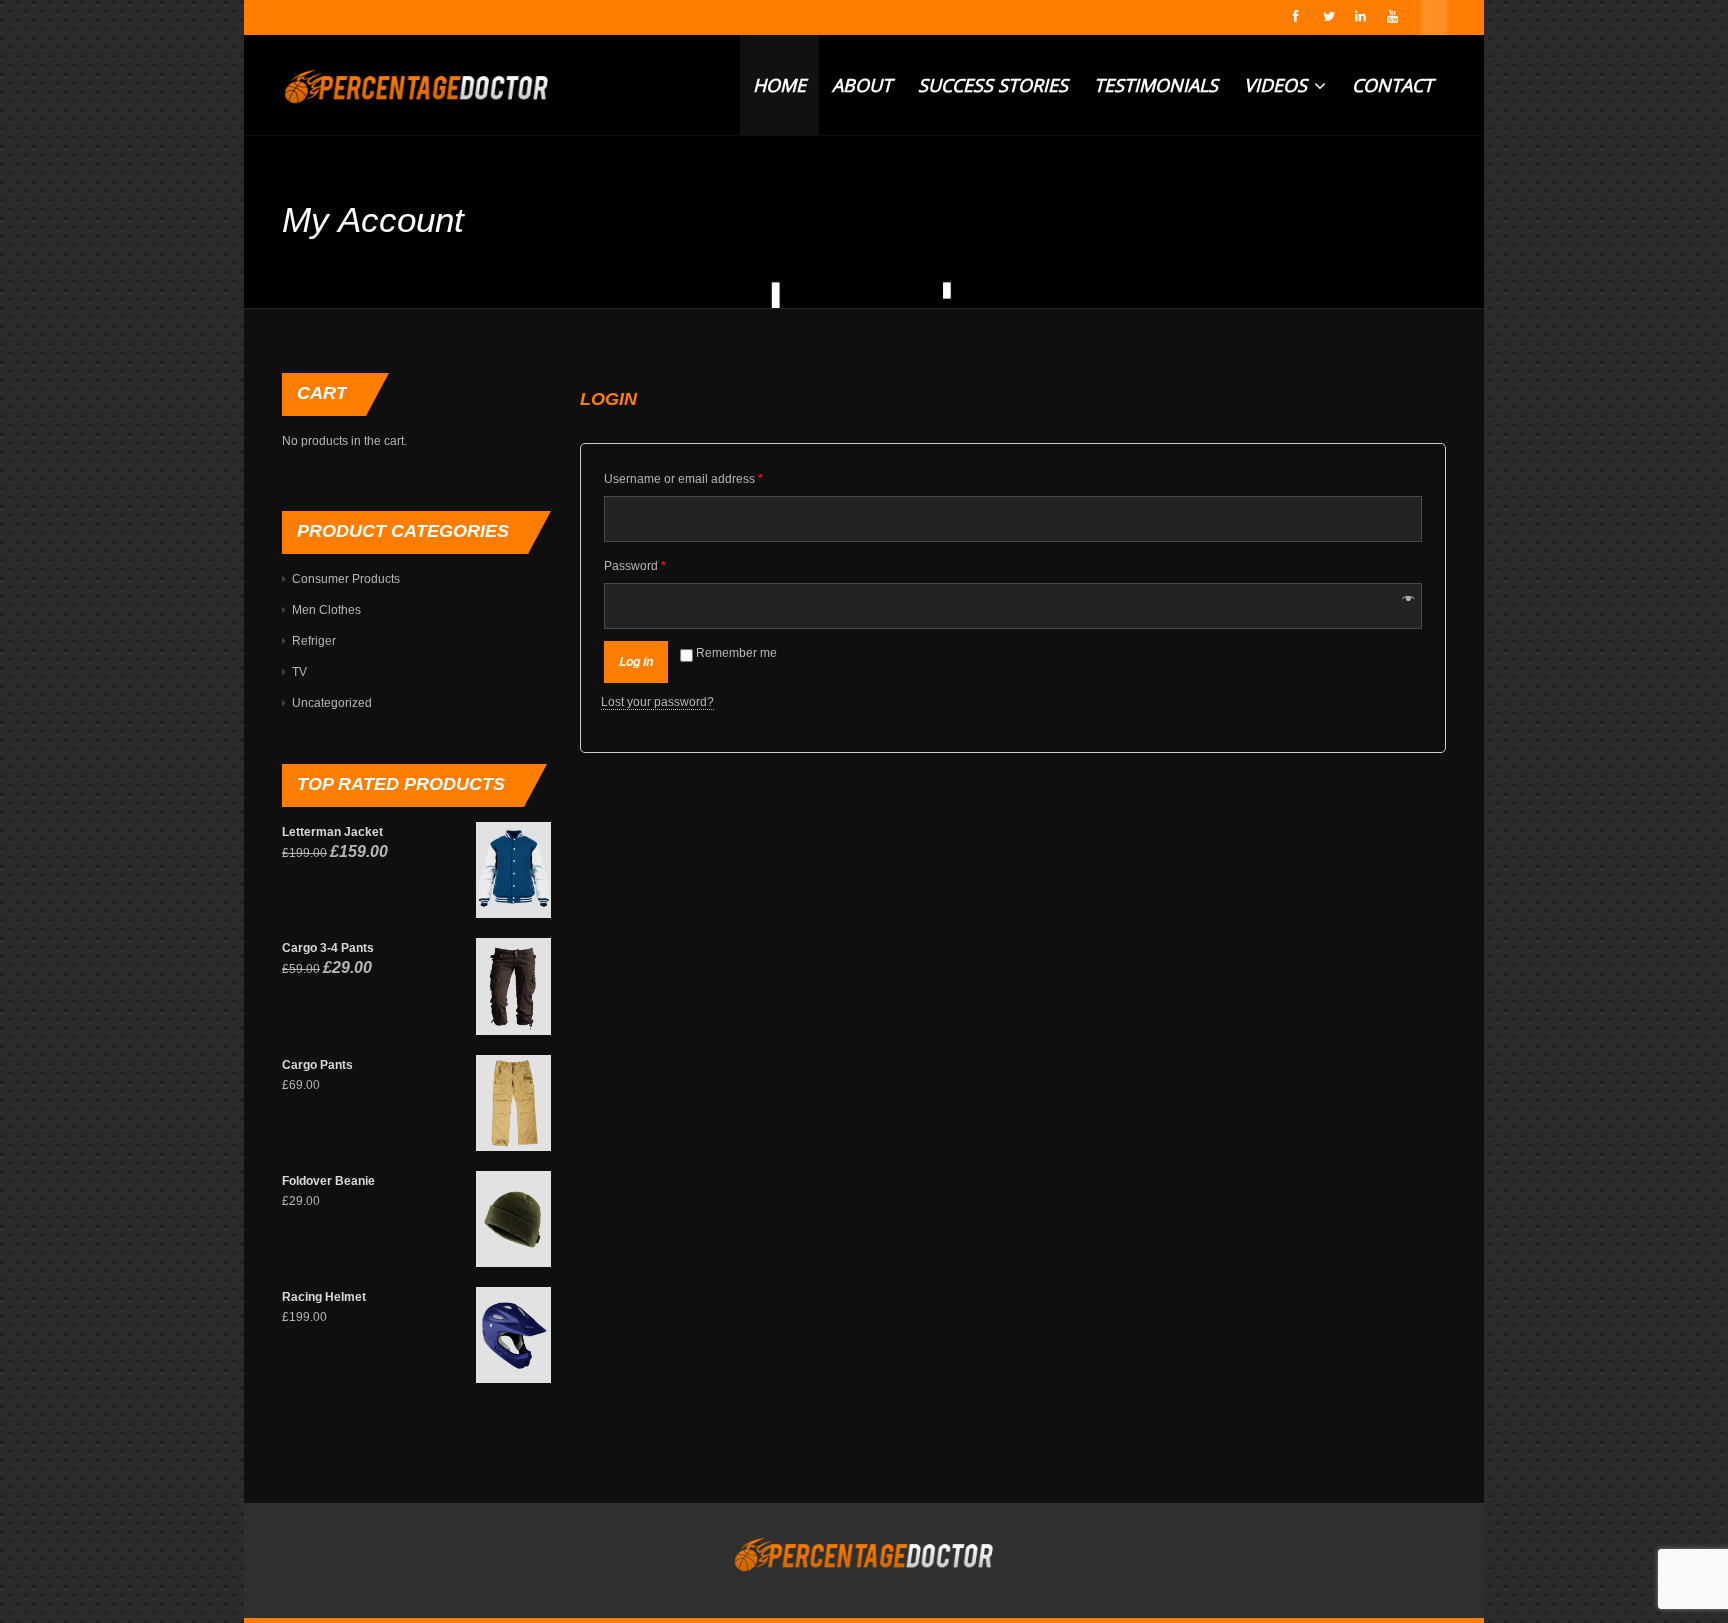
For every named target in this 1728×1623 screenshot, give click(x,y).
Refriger (314, 641)
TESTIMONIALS (1156, 85)
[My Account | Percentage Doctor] (416, 85)
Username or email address (683, 479)
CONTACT (1392, 85)
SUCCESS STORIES (993, 85)
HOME (779, 85)
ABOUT (862, 85)
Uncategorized (332, 703)
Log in (636, 661)
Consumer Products (346, 579)
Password (635, 566)
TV (299, 672)
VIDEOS (1278, 85)
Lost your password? (657, 702)
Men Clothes (326, 610)
